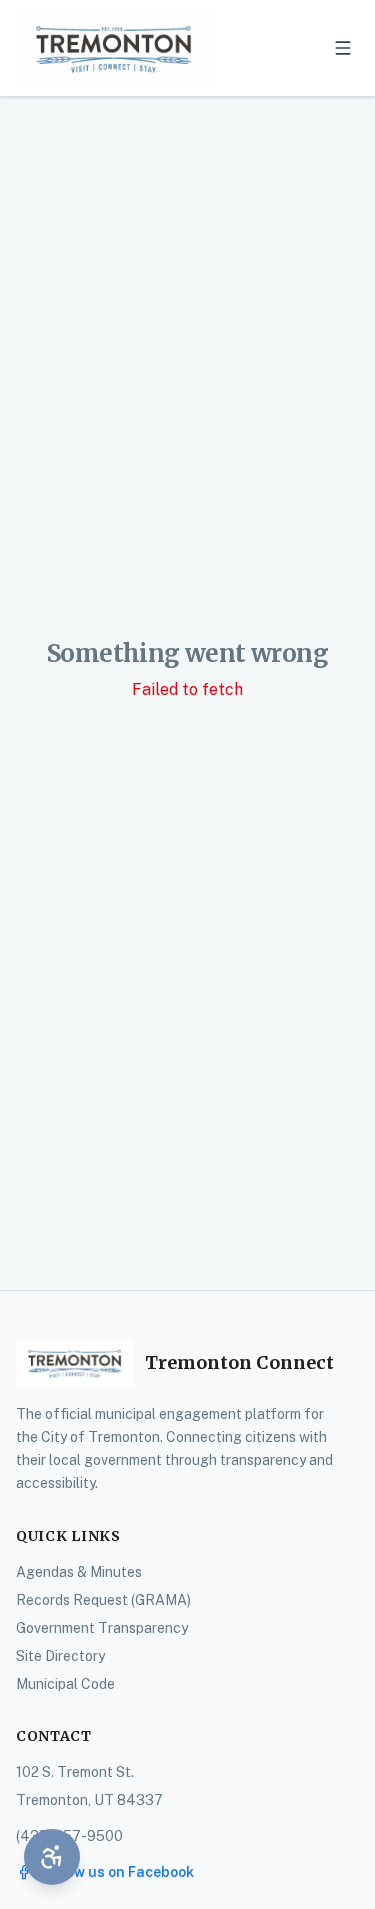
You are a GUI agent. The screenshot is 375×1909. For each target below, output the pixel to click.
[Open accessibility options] (52, 1857)
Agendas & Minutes (79, 1572)
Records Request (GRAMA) (103, 1600)
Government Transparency (102, 1628)
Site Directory (60, 1656)
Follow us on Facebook (117, 1872)
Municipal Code (65, 1684)
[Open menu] (343, 48)
